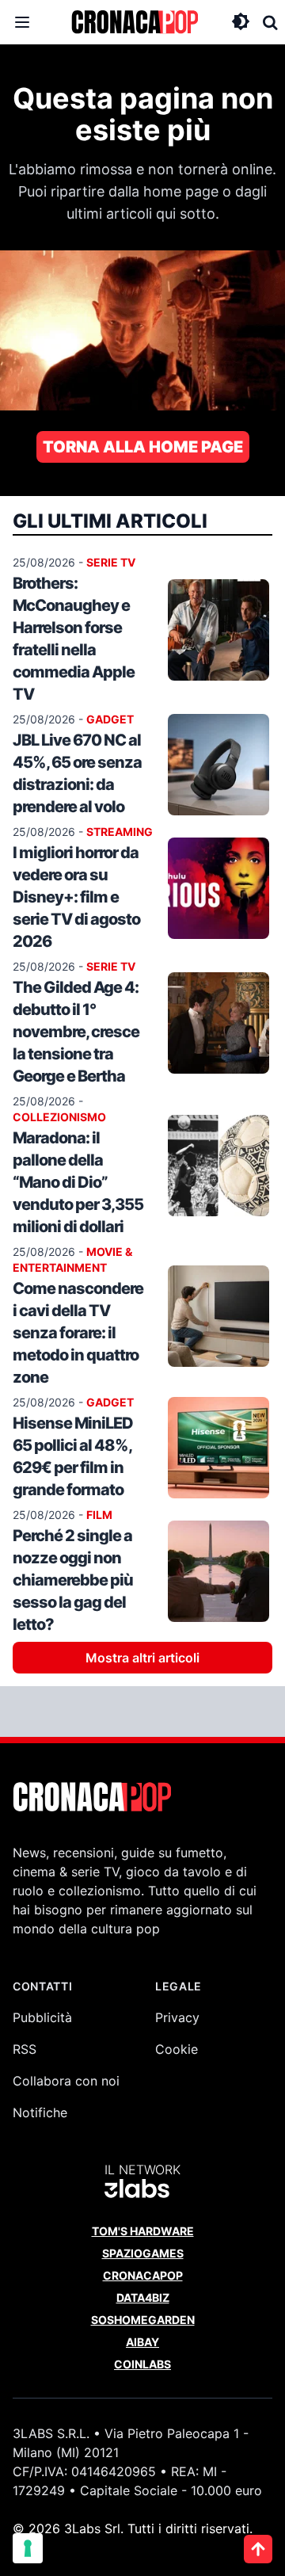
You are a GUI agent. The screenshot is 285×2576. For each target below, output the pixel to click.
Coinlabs (142, 2364)
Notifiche (40, 2112)
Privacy (177, 2017)
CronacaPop (143, 2275)
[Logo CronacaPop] (135, 22)
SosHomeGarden (143, 2320)
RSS (25, 2049)
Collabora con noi (66, 2081)
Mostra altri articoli (142, 1658)
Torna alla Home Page (143, 447)
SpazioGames (143, 2253)
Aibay (142, 2342)
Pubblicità (42, 2017)
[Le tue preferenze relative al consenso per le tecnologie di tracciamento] (28, 2548)
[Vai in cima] (258, 2549)
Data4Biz (143, 2297)
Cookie (177, 2049)
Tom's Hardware (143, 2231)
